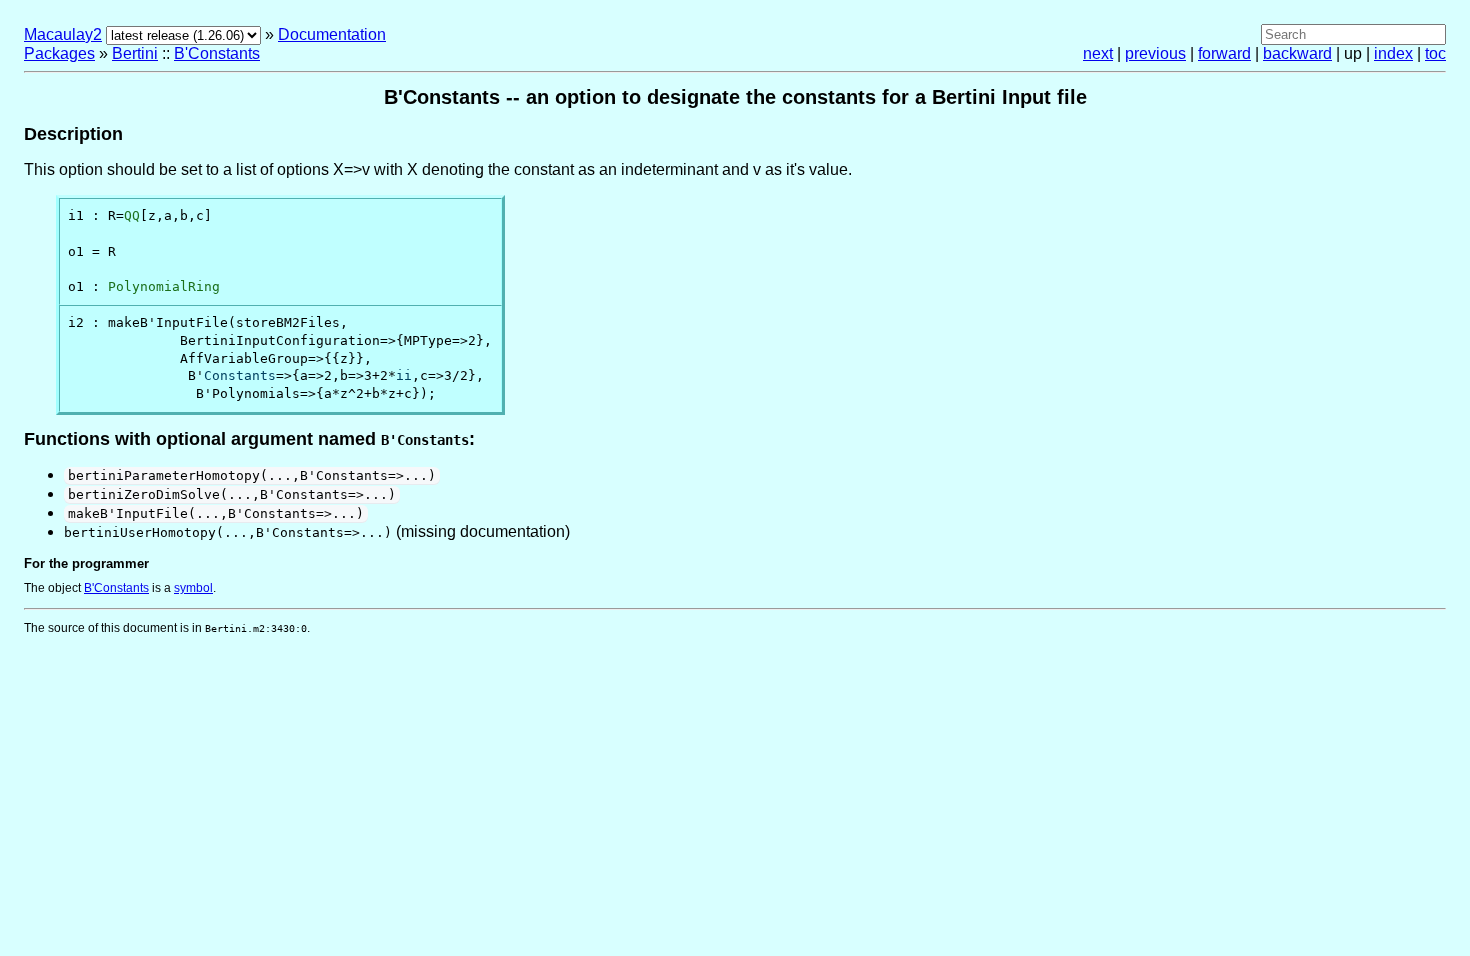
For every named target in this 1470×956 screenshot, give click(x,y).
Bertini (135, 53)
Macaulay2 (63, 34)
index (1393, 53)
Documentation (332, 34)
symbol (193, 588)
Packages (59, 53)
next (1098, 53)
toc (1435, 53)
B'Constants (217, 53)
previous (1155, 53)
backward (1297, 53)
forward (1224, 53)
